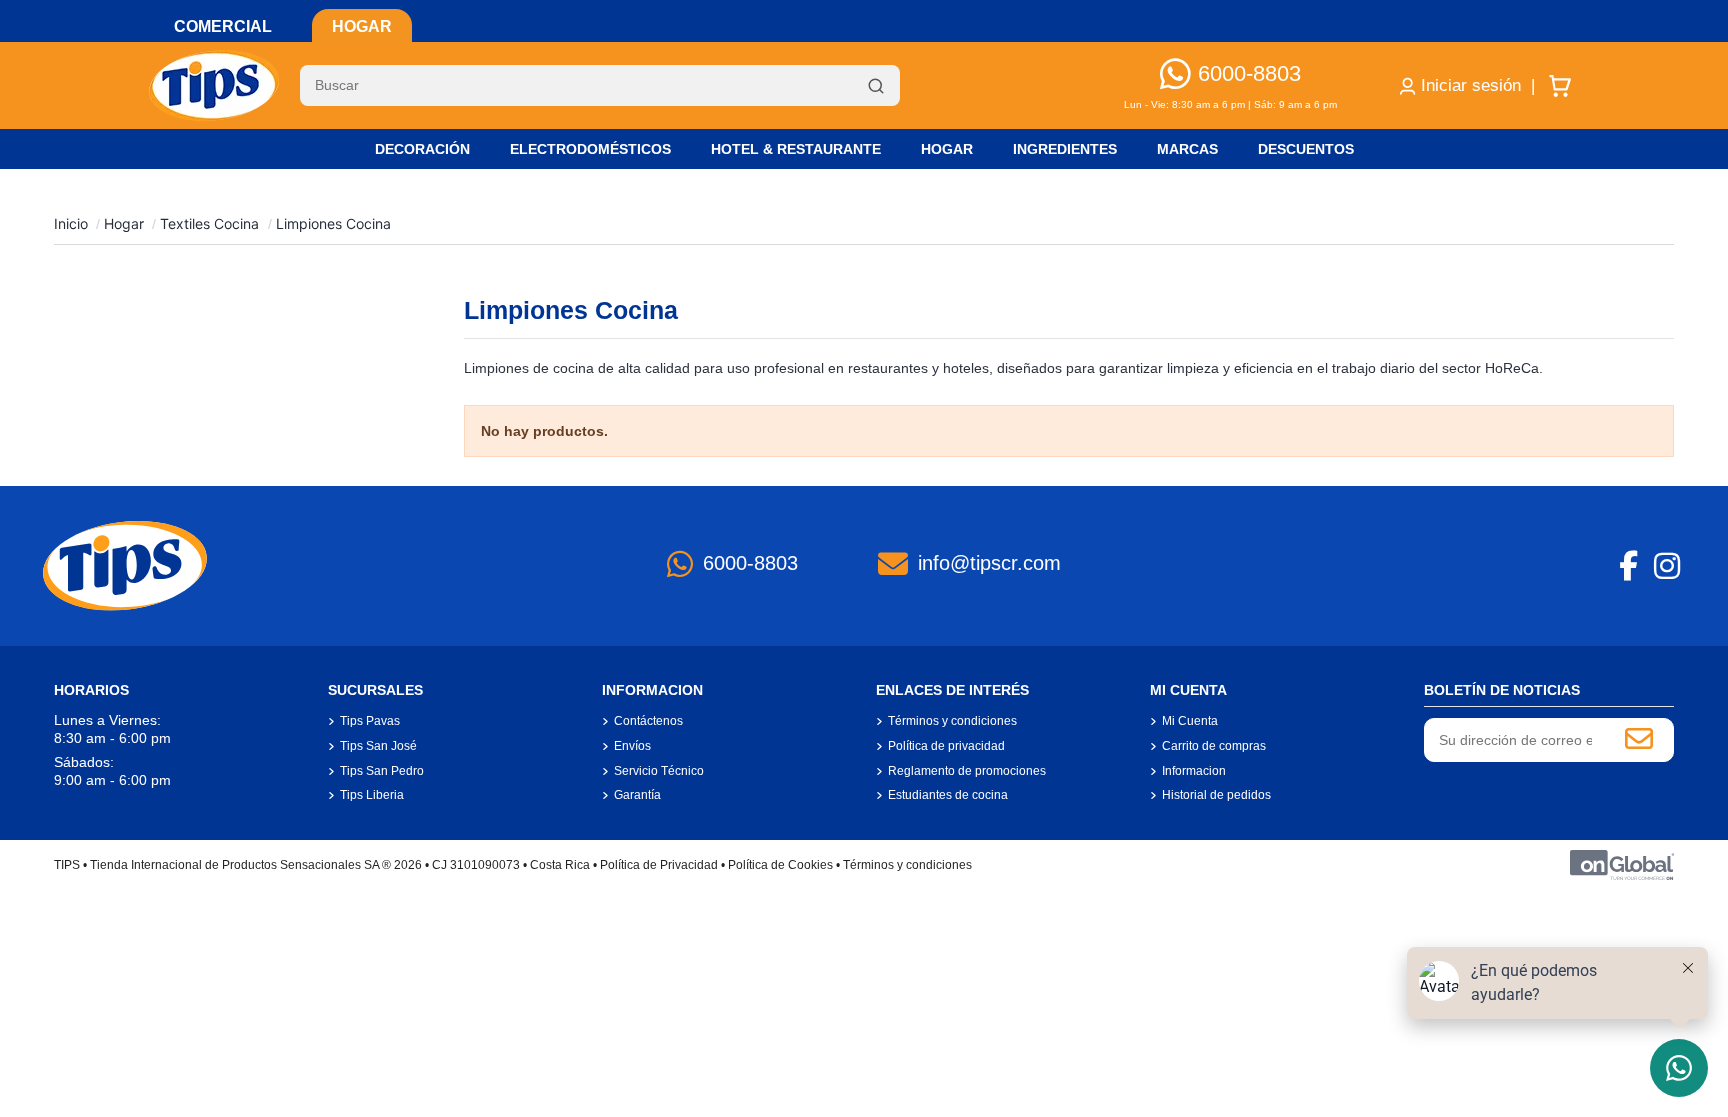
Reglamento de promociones (967, 771)
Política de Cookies (780, 865)
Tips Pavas (370, 721)
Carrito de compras (1214, 746)
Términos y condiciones (952, 721)
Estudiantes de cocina (948, 795)
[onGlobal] (1622, 864)
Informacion (1194, 771)
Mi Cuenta (1190, 721)
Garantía (637, 795)
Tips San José (378, 746)
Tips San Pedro (382, 771)
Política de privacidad (946, 746)
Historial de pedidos (1216, 795)
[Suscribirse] (1639, 740)
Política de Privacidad (659, 865)
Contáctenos (648, 721)
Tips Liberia (372, 795)
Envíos (632, 746)
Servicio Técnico (659, 771)
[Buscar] (876, 86)
